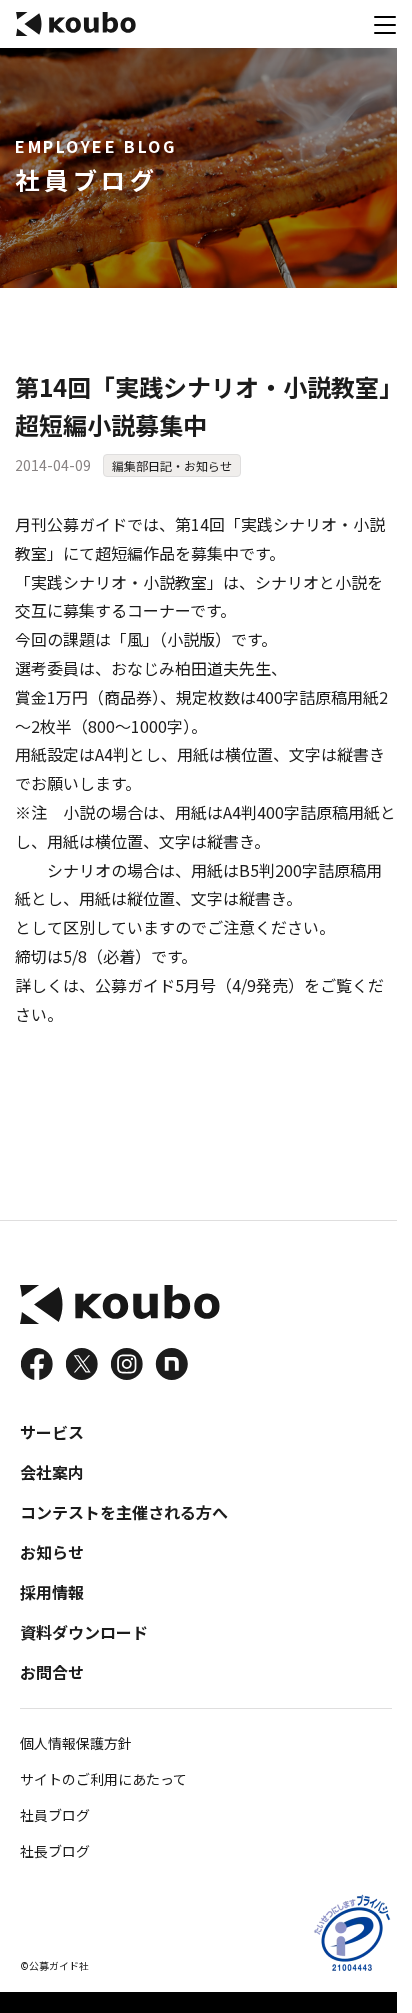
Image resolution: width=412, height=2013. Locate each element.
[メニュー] (385, 24)
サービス (52, 1432)
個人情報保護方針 (76, 1743)
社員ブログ (55, 1815)
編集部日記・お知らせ (172, 465)
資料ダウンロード (84, 1632)
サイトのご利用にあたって (103, 1779)
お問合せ (52, 1672)
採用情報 (52, 1592)
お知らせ (52, 1552)
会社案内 (52, 1472)
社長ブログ (55, 1851)
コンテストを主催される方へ (124, 1512)
